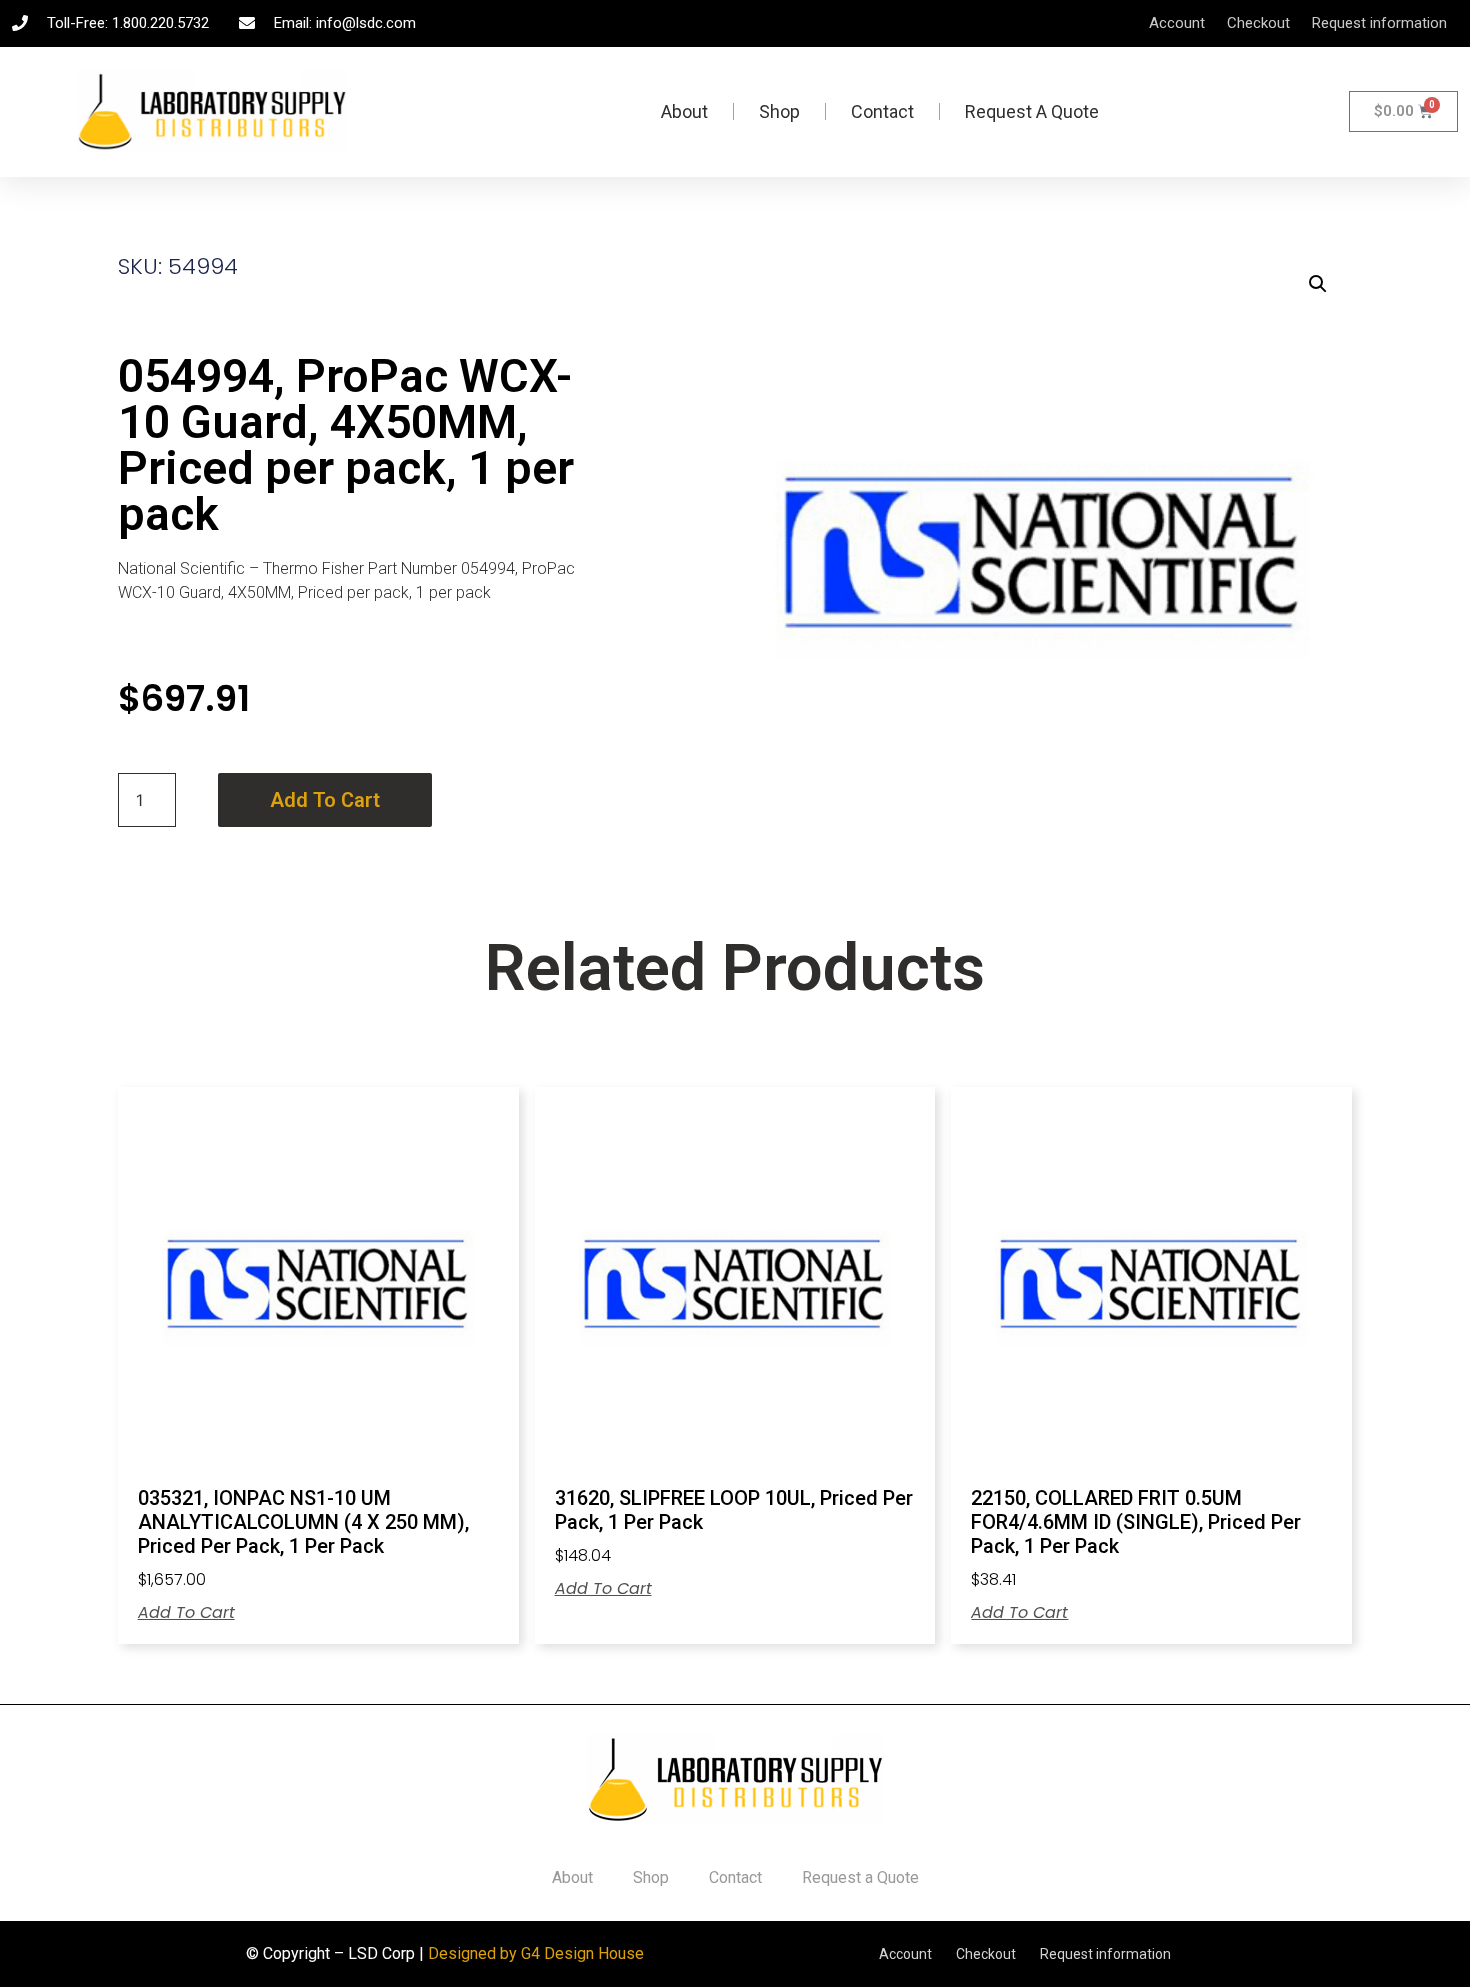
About (684, 111)
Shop (779, 111)
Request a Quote (1032, 111)
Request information (1379, 23)
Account (1177, 23)
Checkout (1258, 23)
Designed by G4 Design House (536, 1953)
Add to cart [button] (186, 1613)
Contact (882, 111)
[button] (1318, 284)
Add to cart (325, 800)
